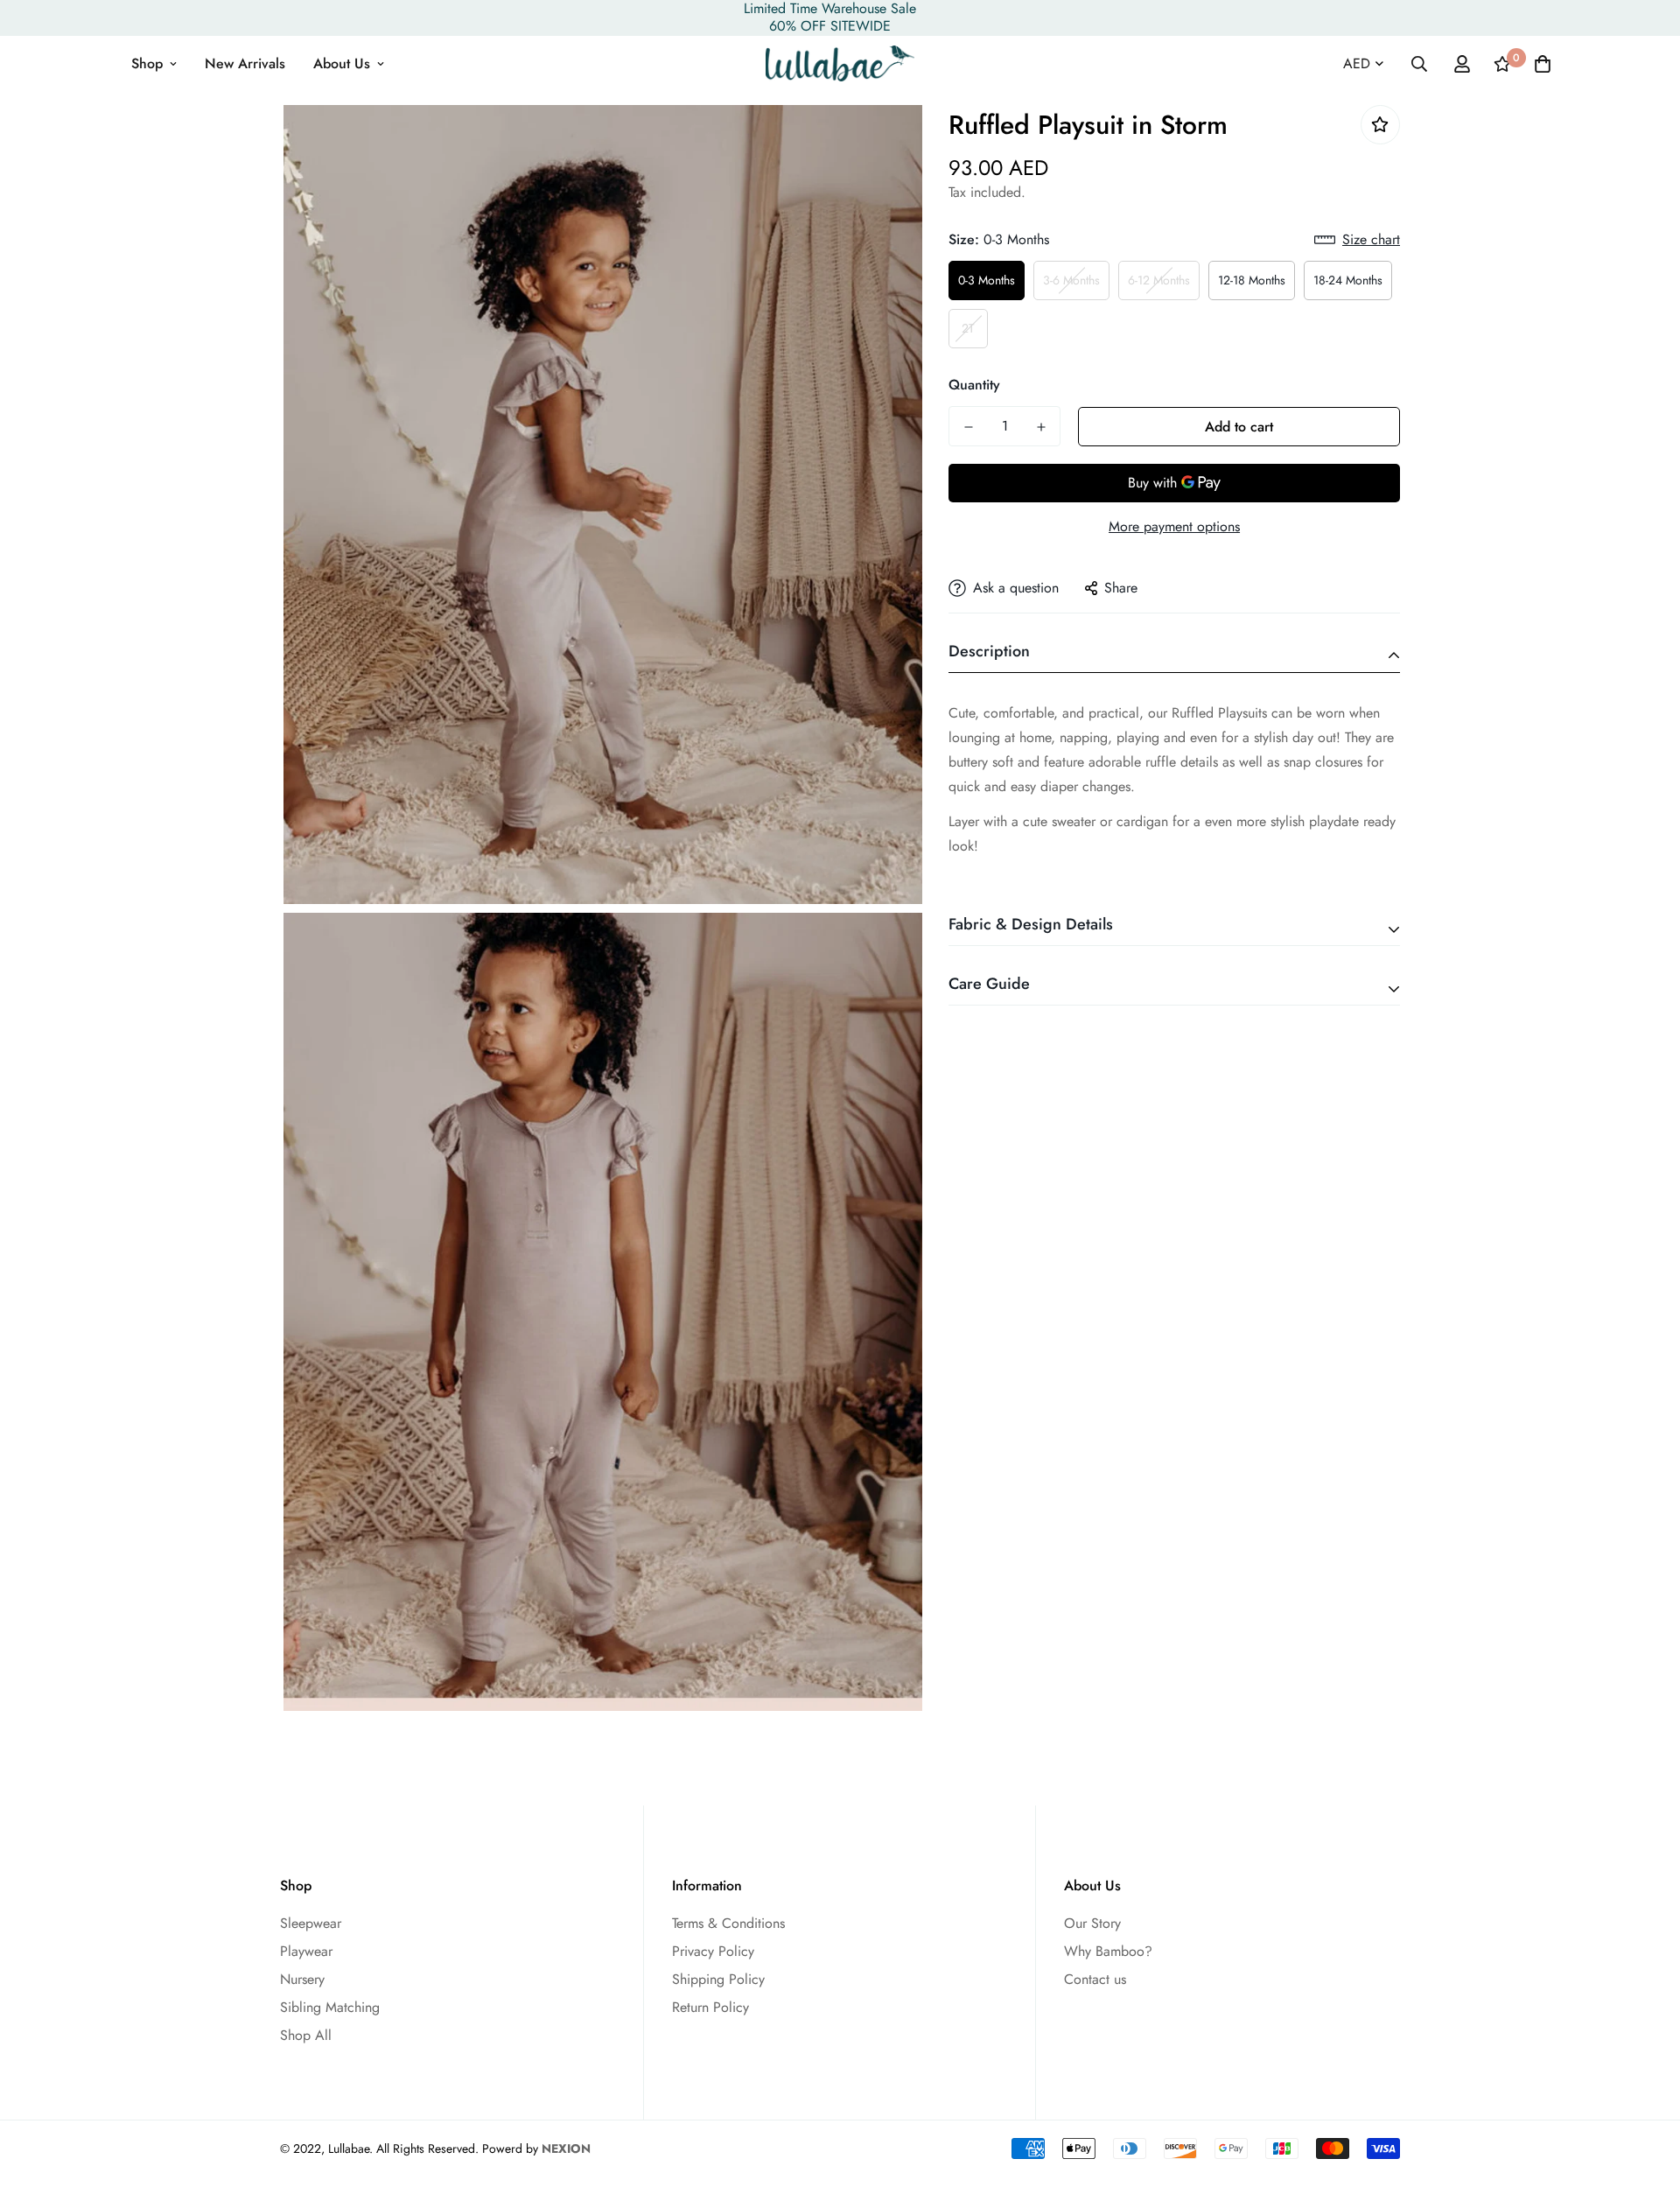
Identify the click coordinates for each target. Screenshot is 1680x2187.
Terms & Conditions (728, 1923)
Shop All (306, 2035)
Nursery (302, 1979)
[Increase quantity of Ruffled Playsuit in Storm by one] (1041, 427)
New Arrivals (245, 63)
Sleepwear (311, 1923)
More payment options (1174, 526)
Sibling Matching (330, 2007)
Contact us (1095, 1979)
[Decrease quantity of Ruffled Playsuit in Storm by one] (968, 427)
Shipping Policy (718, 1979)
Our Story (1092, 1923)
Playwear (306, 1951)
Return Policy (710, 2007)
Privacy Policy (713, 1951)
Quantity (974, 385)
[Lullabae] (840, 63)
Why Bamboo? (1108, 1951)
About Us (342, 63)
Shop (147, 63)
